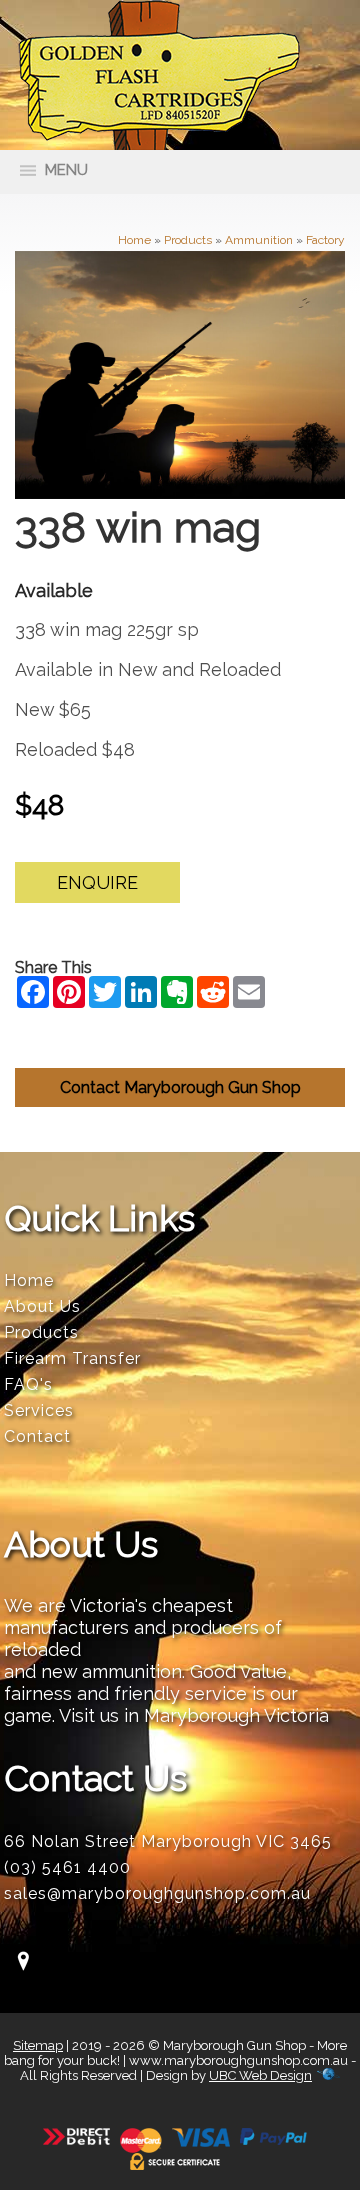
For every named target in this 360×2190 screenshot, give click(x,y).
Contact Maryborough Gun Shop (180, 1087)
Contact (37, 1436)
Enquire (97, 882)
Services (39, 1410)
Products (188, 240)
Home (134, 240)
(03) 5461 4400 (67, 1867)
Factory (325, 240)
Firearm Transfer (72, 1358)
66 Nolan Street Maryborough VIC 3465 (168, 1841)
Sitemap (38, 2045)
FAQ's (28, 1384)
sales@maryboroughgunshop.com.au (157, 1893)
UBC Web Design (260, 2075)
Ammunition (259, 240)
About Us (42, 1306)
